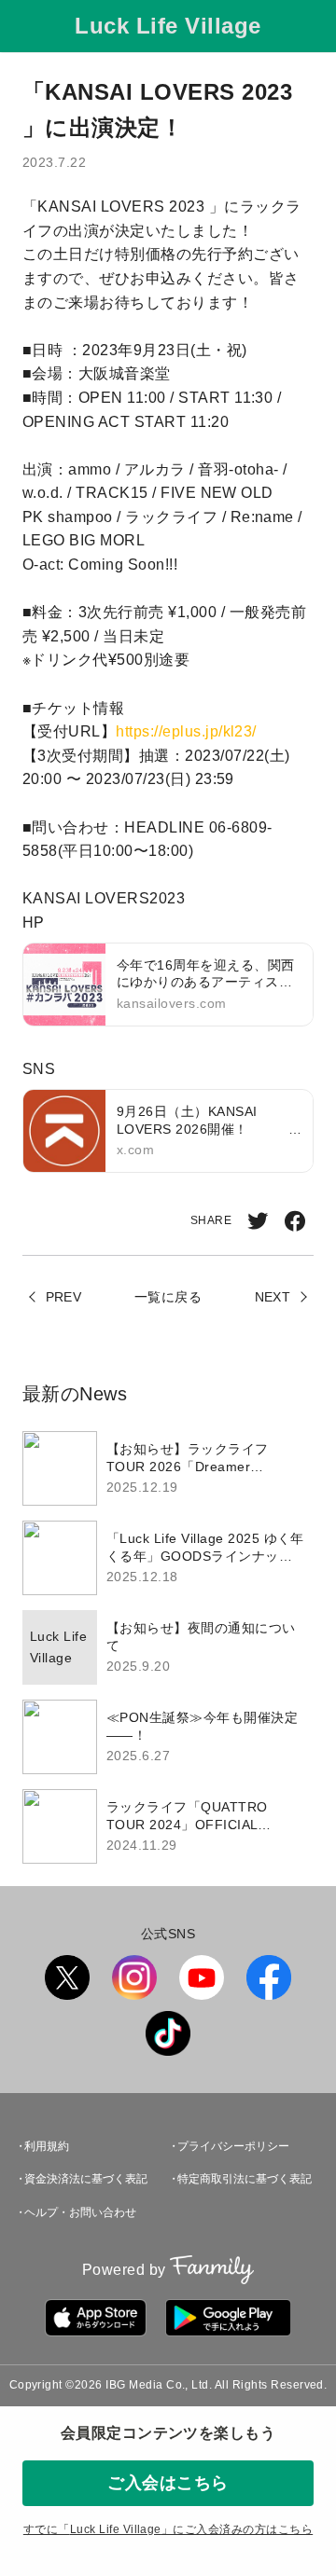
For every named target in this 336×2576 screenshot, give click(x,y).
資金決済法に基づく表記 (86, 2179)
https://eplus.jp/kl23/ (186, 731)
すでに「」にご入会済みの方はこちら (168, 2529)
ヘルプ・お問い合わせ (80, 2212)
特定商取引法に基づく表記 (245, 2179)
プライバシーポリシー (233, 2146)
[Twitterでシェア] (258, 1221)
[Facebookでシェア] (295, 1221)
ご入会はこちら (168, 2483)
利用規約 (47, 2146)
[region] (168, 1647)
